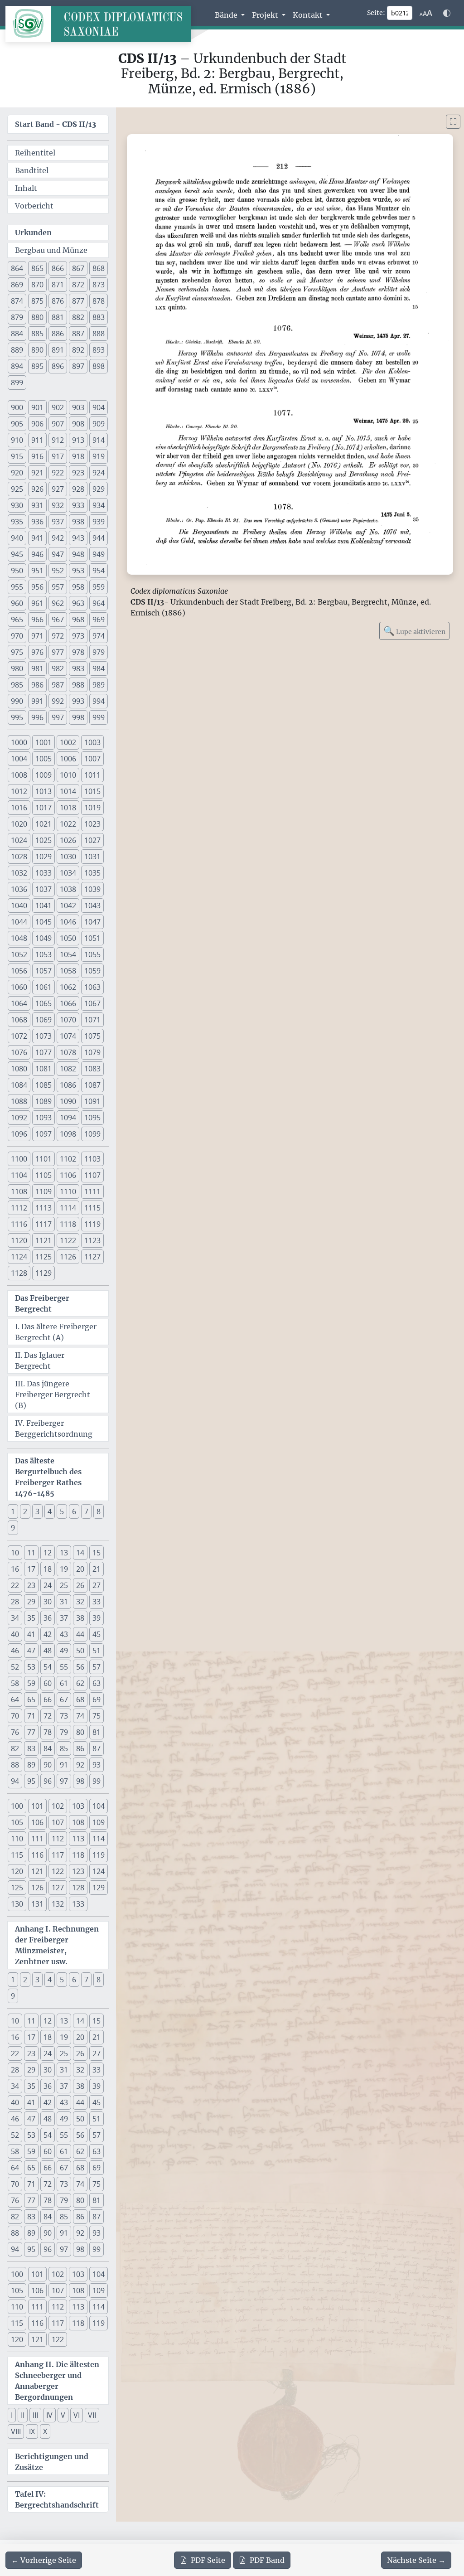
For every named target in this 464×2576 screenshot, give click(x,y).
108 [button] (78, 1822)
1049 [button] (43, 938)
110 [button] (17, 1839)
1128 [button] (19, 1273)
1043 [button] (92, 905)
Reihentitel (35, 153)
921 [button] (37, 473)
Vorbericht (34, 206)
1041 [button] (43, 905)
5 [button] (62, 1511)
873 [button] (99, 285)
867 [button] (78, 268)
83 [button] (31, 1748)
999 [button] (99, 717)
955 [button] (17, 587)
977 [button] (58, 652)
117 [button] (58, 1855)
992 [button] (58, 701)
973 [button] (78, 636)
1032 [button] (19, 873)
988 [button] (78, 685)
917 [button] (58, 456)
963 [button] (78, 603)
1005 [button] (43, 759)
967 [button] (58, 620)
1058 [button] (68, 971)
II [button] (23, 2415)
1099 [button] (92, 1134)
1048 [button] (19, 938)
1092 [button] (19, 1118)
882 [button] (78, 317)
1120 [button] (19, 1240)
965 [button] (17, 620)
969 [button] (99, 620)
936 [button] (37, 522)
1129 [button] (43, 1273)
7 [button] (86, 1511)
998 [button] (78, 717)
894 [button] (17, 366)
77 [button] (31, 1732)
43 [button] (64, 1634)
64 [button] (15, 1700)
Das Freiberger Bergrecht (42, 1303)
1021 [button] (43, 824)
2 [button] (25, 1511)
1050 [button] (68, 938)
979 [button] (99, 652)
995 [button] (17, 717)
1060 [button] (19, 987)
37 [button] (64, 1618)
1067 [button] (92, 1003)
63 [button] (97, 1683)
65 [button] (31, 1700)
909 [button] (99, 424)
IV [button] (49, 2415)
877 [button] (78, 301)
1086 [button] (68, 1085)
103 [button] (78, 1806)
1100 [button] (19, 1159)
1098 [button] (68, 1134)
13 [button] (64, 1553)
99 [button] (97, 1781)
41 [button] (31, 1634)
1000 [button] (19, 742)
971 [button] (37, 636)
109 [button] (99, 1822)
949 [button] (99, 554)
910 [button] (17, 440)
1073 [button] (43, 1036)
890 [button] (37, 350)
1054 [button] (68, 954)
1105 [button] (43, 1175)
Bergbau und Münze (51, 250)
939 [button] (99, 522)
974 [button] (99, 636)
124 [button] (99, 1871)
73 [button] (64, 1716)
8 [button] (99, 1511)
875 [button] (37, 301)
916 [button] (37, 456)
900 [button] (17, 407)
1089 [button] (43, 1101)
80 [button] (80, 1732)
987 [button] (58, 685)
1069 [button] (43, 1020)
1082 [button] (68, 1069)
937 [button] (58, 522)
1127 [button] (92, 1257)
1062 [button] (68, 987)
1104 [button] (19, 1175)
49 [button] (64, 1651)
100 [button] (17, 1806)
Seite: (376, 13)
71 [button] (31, 1716)
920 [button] (17, 473)
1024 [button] (19, 840)
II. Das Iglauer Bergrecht (40, 1361)
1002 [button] (68, 742)
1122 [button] (68, 1240)
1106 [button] (68, 1175)
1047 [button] (92, 922)
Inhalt (26, 188)
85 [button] (64, 1748)
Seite (208, 2560)
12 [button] (48, 1553)
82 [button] (15, 1748)
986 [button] (37, 685)
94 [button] (15, 1781)
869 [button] (17, 285)
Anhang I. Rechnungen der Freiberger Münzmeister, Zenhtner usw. (57, 1945)
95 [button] (31, 1781)
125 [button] (17, 1888)
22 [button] (15, 1585)
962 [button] (58, 603)
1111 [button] (92, 1191)
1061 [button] (43, 987)
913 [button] (78, 440)
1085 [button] (43, 1085)
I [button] (12, 2415)
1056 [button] (19, 971)
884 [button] (17, 334)
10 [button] (15, 1553)
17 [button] (31, 1569)
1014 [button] (68, 791)
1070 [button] (68, 1020)
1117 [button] (43, 1224)
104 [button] (99, 1806)
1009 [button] (43, 775)
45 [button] (97, 1634)
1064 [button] (19, 1003)
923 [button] (78, 473)
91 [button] (64, 1765)
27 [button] (97, 1585)
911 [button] (37, 440)
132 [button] (58, 1904)
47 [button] (31, 1651)
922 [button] (58, 473)
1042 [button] (68, 905)
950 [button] (17, 571)
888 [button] (99, 334)
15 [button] (97, 1553)
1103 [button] (92, 1159)
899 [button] (17, 383)
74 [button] (80, 1716)
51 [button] (97, 1651)
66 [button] (48, 1700)
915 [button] (17, 456)
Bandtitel (32, 170)
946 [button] (37, 554)
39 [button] (97, 1618)
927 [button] (58, 489)
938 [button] (78, 522)
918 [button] (78, 456)
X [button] (45, 2431)
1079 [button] (92, 1052)
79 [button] (64, 1732)
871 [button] (58, 285)
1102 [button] (68, 1159)
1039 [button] (92, 889)
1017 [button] (43, 808)
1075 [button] (92, 1036)
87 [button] (97, 1748)
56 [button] (80, 1667)
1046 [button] (68, 922)
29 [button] (31, 1602)
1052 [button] (19, 954)
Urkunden (33, 232)
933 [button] (78, 505)
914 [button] (99, 440)
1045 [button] (43, 922)
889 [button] (17, 350)
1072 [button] (19, 1036)
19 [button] (64, 1569)
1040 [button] (19, 905)
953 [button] (78, 571)
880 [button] (37, 317)
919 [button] (99, 456)
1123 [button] (92, 1240)
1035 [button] (92, 873)
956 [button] (37, 587)
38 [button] (80, 1618)
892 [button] (78, 350)
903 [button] (78, 407)
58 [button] (15, 1683)
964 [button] (99, 603)
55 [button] (64, 1667)
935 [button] (17, 522)
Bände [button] (227, 15)
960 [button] (17, 603)
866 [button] (58, 268)
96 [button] (48, 1781)
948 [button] (78, 554)
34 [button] (15, 1618)
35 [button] (31, 1618)
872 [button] (78, 285)
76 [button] (15, 1732)
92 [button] (80, 1765)
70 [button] (15, 1716)
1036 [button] (19, 889)
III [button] (35, 2415)
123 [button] (78, 1871)
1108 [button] (19, 1191)
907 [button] (58, 424)
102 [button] (58, 1806)
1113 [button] (43, 1208)
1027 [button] (92, 840)
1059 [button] (92, 971)
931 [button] (37, 505)
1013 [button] (43, 791)
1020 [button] (19, 824)
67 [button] (64, 1700)
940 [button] (17, 538)
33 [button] (97, 1602)
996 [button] (37, 717)
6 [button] (74, 1511)
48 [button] (48, 1651)
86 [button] (80, 1748)
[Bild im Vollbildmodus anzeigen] (453, 122)
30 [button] (48, 1602)
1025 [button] (43, 840)
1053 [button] (43, 954)
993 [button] (78, 701)
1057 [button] (43, 971)
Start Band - (56, 124)
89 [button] (31, 1765)
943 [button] (78, 538)
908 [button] (78, 424)
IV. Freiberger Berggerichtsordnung (54, 1428)
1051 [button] (92, 938)
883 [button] (99, 317)
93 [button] (97, 1765)
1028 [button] (19, 857)
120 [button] (17, 1871)
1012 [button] (19, 791)
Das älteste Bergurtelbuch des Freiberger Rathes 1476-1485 (48, 1477)
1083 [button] (92, 1069)
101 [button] (37, 1806)
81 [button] (97, 1732)
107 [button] (58, 1822)
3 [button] (37, 1511)
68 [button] (80, 1700)
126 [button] (37, 1888)
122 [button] (58, 1871)
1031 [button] (92, 857)
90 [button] (48, 1765)
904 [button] (99, 407)
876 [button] (58, 301)
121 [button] (37, 1871)
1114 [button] (68, 1208)
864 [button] (17, 268)
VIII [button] (16, 2431)
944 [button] (99, 538)
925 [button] (17, 489)
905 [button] (17, 424)
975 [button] (17, 652)
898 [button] (99, 366)
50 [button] (80, 1651)
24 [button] (48, 1585)
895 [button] (37, 366)
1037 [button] (43, 889)
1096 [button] (19, 1134)
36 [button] (48, 1618)
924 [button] (99, 473)
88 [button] (15, 1765)
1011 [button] (92, 775)
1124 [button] (19, 1257)
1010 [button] (68, 775)
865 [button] (37, 268)
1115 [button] (92, 1208)
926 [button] (37, 489)
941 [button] (37, 538)
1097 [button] (43, 1134)
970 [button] (17, 636)
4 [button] (50, 1511)
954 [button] (99, 571)
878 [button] (99, 301)
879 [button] (17, 317)
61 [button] (64, 1683)
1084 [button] (19, 1085)
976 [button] (37, 652)
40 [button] (15, 1634)
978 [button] (78, 652)
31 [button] (64, 1602)
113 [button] (78, 1839)
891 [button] (58, 350)
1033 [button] (43, 873)
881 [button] (58, 317)
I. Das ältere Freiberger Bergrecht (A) (56, 1332)
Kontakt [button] (309, 15)
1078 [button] (68, 1052)
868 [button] (99, 268)
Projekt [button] (266, 15)
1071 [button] (92, 1020)
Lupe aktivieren (414, 631)
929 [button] (99, 489)
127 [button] (58, 1888)
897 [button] (78, 366)
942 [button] (58, 538)
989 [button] (99, 685)
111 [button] (37, 1839)
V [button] (63, 2415)
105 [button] (17, 1822)
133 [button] (78, 1904)
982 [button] (58, 668)
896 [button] (58, 366)
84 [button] (48, 1748)
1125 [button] (43, 1257)
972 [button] (58, 636)
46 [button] (15, 1651)
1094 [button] (68, 1118)
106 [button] (37, 1822)
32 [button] (80, 1602)
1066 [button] (68, 1003)
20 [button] (80, 1569)
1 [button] (13, 1511)
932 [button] (58, 505)
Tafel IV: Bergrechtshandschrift (57, 2499)
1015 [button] (92, 791)
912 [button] (58, 440)
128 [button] (78, 1888)
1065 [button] (43, 1003)
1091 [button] (92, 1101)
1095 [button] (92, 1118)
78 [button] (48, 1732)
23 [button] (31, 1585)
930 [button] (17, 505)
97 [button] (64, 1781)
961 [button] (37, 603)
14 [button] (80, 1553)
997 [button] (58, 717)
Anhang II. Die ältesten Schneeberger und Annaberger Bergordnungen (57, 2381)
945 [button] (17, 554)
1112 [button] (19, 1208)
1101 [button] (43, 1159)
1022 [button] (68, 824)
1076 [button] (19, 1052)
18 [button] (48, 1569)
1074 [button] (68, 1036)
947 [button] (58, 554)
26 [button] (80, 1585)
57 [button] (97, 1667)
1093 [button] (43, 1118)
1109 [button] (43, 1191)
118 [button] (78, 1855)
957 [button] (58, 587)
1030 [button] (68, 857)
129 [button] (99, 1888)
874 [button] (17, 301)
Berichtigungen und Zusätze (52, 2462)
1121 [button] (43, 1240)
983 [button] (78, 668)
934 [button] (99, 505)
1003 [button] (92, 742)
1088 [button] (19, 1101)
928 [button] (78, 489)
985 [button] (17, 685)
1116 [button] (19, 1224)
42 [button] (48, 1634)
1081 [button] (43, 1069)
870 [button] (37, 285)
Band (267, 2560)
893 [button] (99, 350)
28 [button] (15, 1602)
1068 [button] (19, 1020)
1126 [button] (68, 1257)
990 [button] (17, 701)
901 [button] (37, 407)
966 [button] (37, 620)
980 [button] (17, 668)
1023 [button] (92, 824)
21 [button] (97, 1569)
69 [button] (97, 1700)
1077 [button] (43, 1052)
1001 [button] (43, 742)
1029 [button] (43, 857)
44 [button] (80, 1634)
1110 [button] (68, 1191)
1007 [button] (92, 759)
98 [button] (80, 1781)
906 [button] (37, 424)
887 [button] (78, 334)
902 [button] (58, 407)
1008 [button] (19, 775)
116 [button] (37, 1855)
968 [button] (78, 620)
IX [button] (32, 2431)
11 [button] (31, 1553)
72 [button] (48, 1716)
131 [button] (37, 1904)
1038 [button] (68, 889)
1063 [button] (92, 987)
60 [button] (48, 1683)
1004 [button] (19, 759)
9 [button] (13, 1528)
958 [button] (78, 587)
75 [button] (97, 1716)
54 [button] (48, 1667)
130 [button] (17, 1904)
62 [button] (80, 1683)
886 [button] (58, 334)
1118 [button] (68, 1224)
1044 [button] (19, 922)
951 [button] (37, 571)
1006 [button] (68, 759)
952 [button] (58, 571)
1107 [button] (92, 1175)
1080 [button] (19, 1069)
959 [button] (99, 587)
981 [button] (37, 668)
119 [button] (99, 1855)
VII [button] (92, 2415)
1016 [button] (19, 808)
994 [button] (99, 701)
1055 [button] (92, 954)
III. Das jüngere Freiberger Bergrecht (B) (53, 1395)
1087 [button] (92, 1085)
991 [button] (37, 701)
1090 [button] (68, 1101)
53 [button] (31, 1667)
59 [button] (31, 1683)
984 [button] (99, 668)
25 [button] (64, 1585)
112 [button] (58, 1839)
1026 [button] (68, 840)
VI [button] (77, 2415)
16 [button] (15, 1569)
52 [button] (15, 1667)
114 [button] (99, 1839)
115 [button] (17, 1855)
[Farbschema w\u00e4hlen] (447, 13)
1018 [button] (68, 808)
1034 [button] (68, 873)
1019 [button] (92, 808)
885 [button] (37, 334)
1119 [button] (92, 1224)
